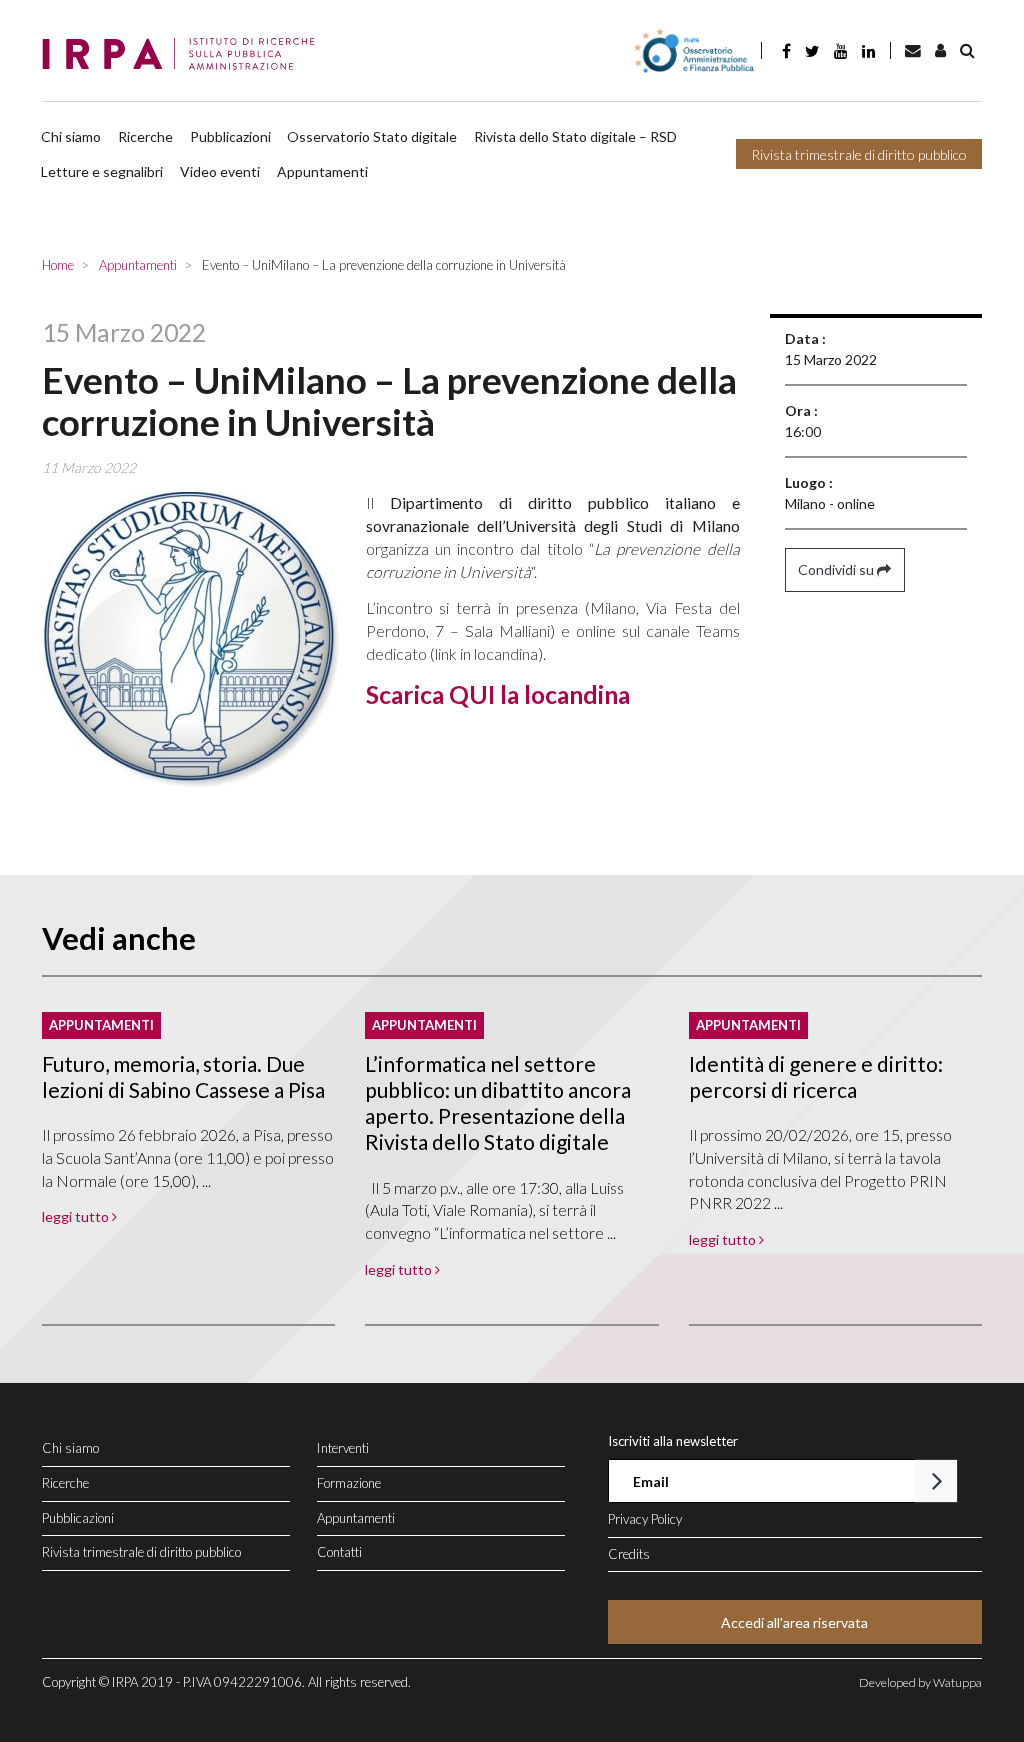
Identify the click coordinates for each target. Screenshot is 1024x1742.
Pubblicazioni (230, 136)
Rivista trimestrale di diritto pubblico (859, 154)
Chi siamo (71, 136)
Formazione (349, 1483)
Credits (629, 1554)
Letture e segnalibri (102, 171)
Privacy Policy (645, 1519)
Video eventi (220, 171)
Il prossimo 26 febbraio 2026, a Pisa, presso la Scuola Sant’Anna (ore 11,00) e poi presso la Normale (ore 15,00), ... (188, 1157)
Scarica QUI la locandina (498, 694)
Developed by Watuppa (920, 1682)
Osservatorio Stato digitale (372, 136)
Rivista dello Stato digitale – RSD (575, 136)
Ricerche (145, 136)
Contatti (339, 1552)
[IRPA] (184, 55)
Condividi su (837, 569)
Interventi (343, 1448)
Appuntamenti (322, 171)
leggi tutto (77, 1216)
